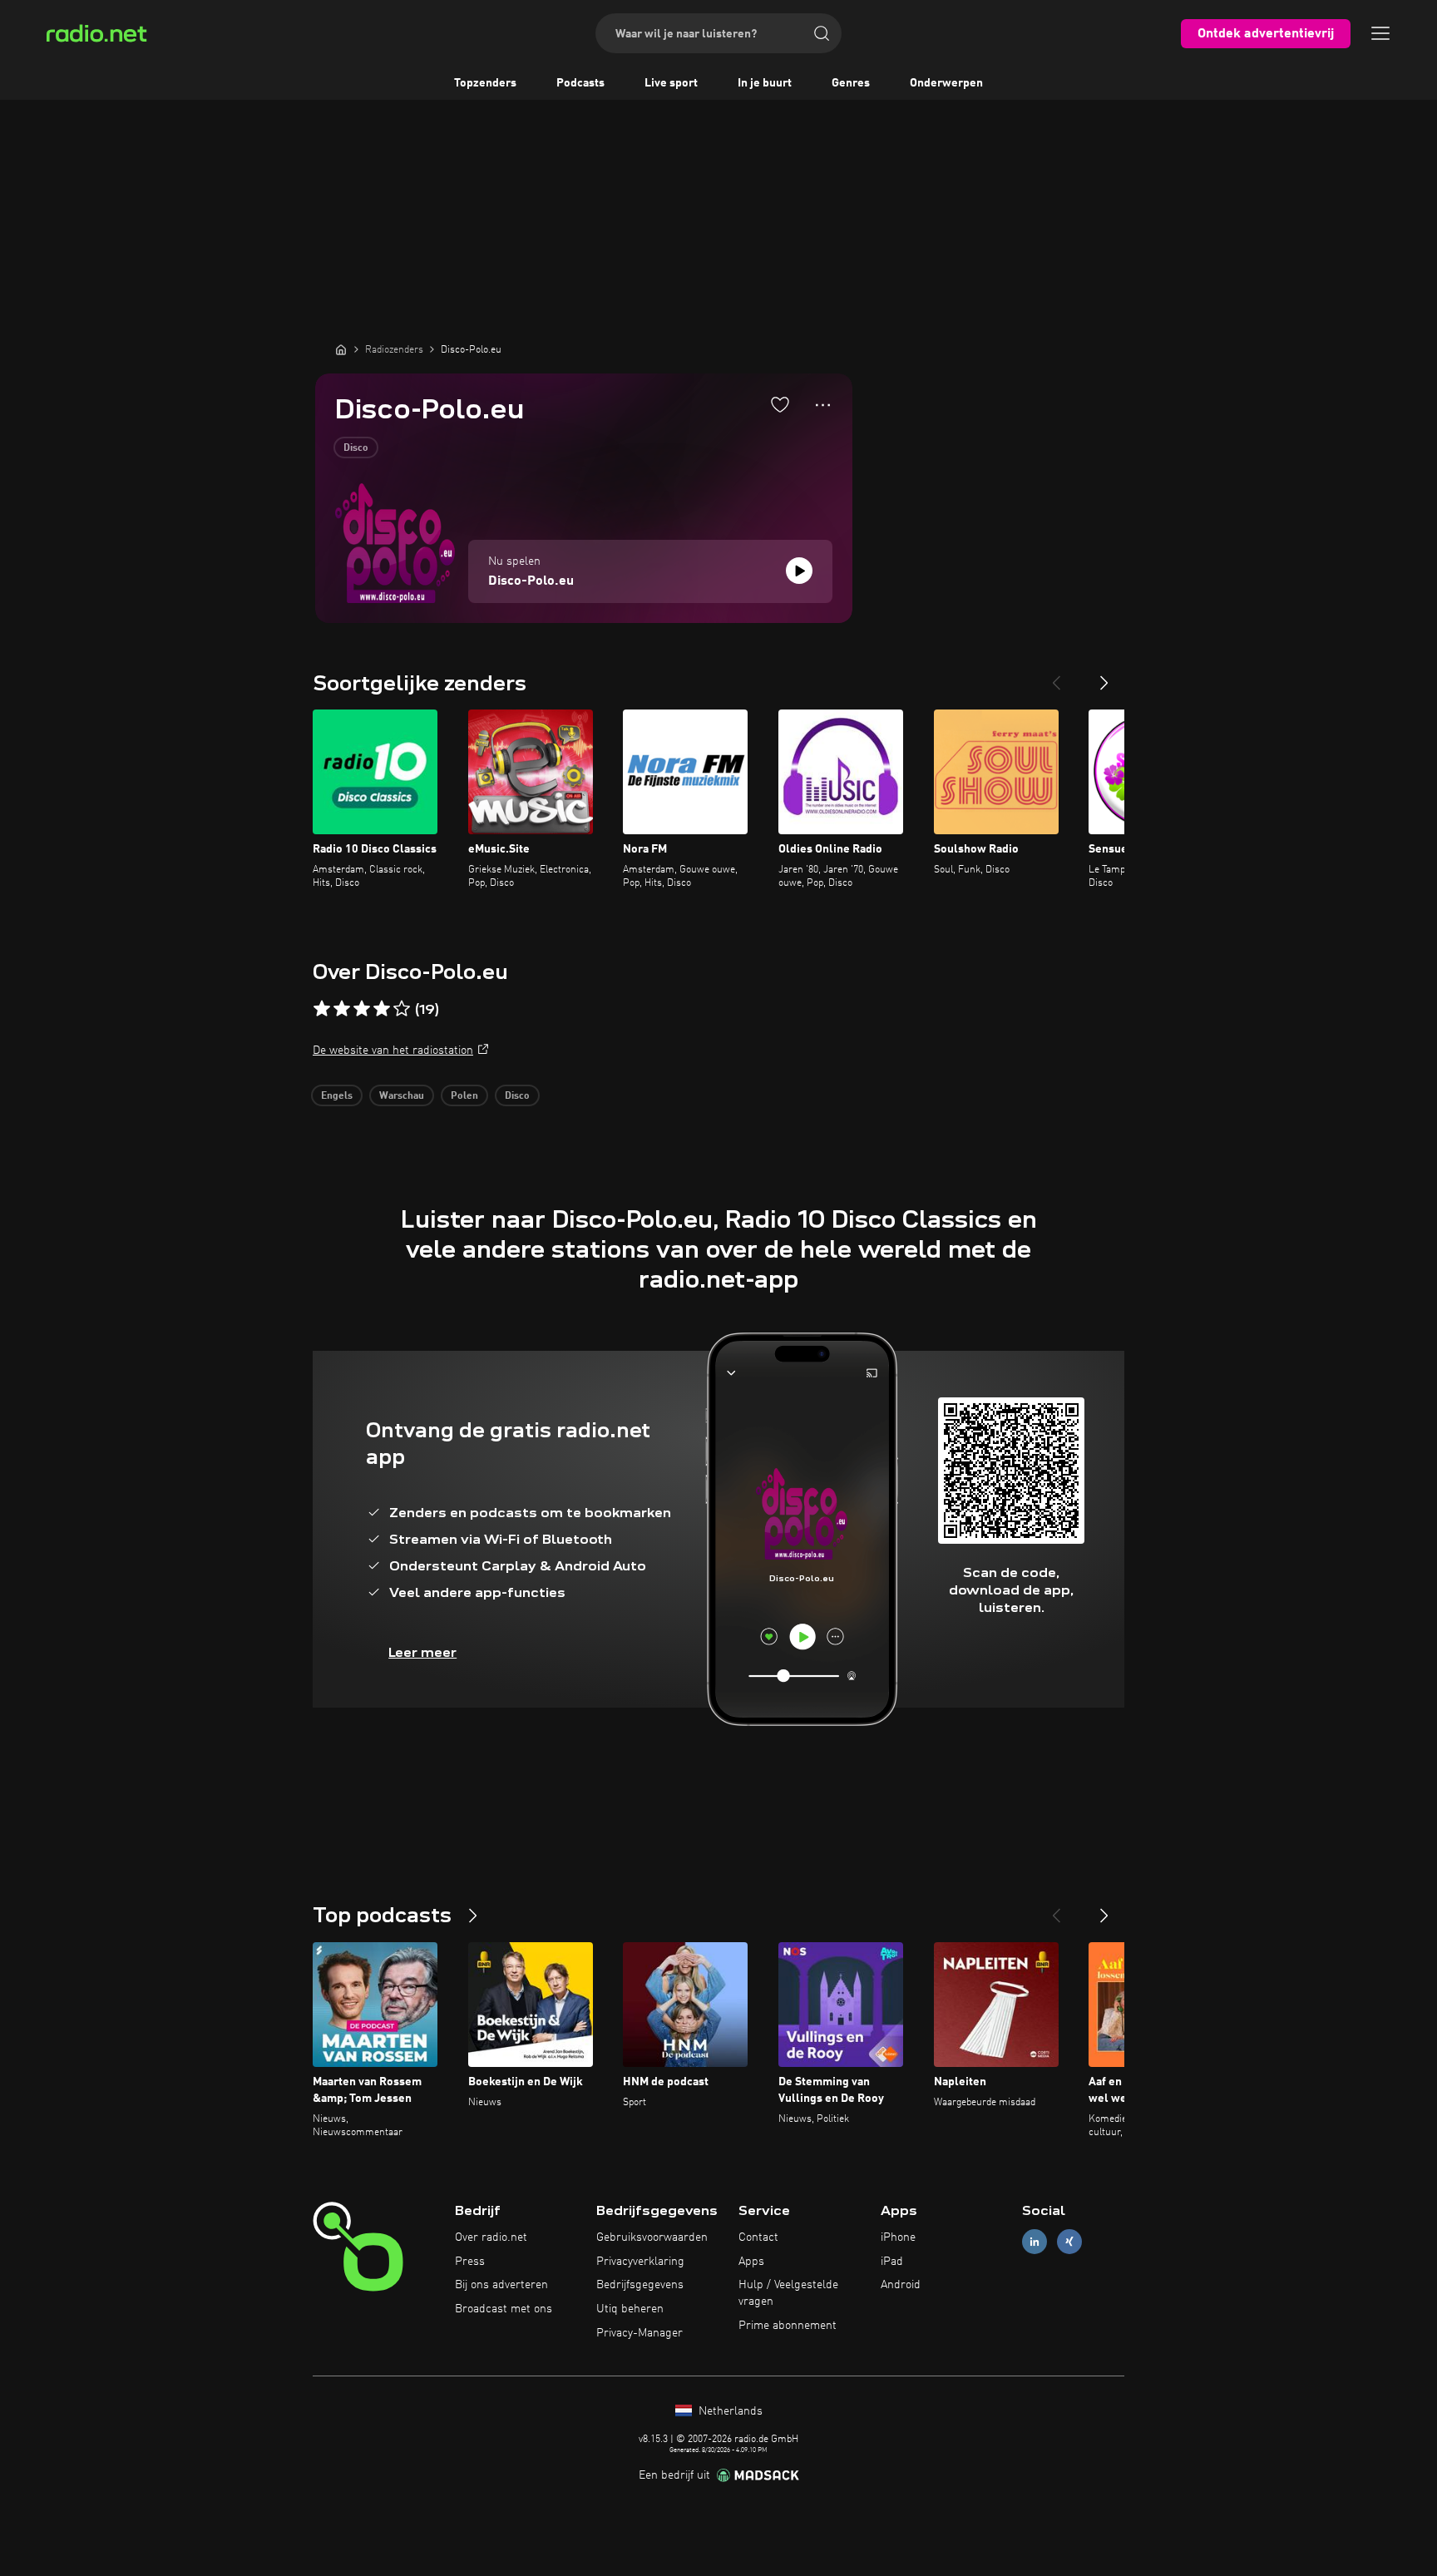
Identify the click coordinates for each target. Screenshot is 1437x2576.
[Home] (341, 349)
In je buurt (765, 83)
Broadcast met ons (504, 2309)
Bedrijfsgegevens (640, 2285)
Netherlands (729, 2411)
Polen (464, 1096)
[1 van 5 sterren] (322, 1009)
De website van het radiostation (393, 1051)
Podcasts (580, 83)
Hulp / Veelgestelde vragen (788, 2293)
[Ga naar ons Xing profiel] (1069, 2241)
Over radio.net (491, 2237)
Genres (851, 83)
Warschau (402, 1096)
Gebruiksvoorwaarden (652, 2237)
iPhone (898, 2237)
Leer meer (422, 1652)
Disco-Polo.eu (531, 581)
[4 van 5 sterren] (382, 1009)
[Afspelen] (799, 571)
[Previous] (1056, 676)
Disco (356, 448)
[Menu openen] (1380, 33)
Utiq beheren (630, 2309)
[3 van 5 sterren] (362, 1009)
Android (901, 2285)
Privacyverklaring (640, 2262)
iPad (892, 2262)
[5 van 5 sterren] (402, 1009)
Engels (337, 1096)
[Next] (1104, 676)
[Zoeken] (822, 33)
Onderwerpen (946, 83)
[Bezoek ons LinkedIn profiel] (1035, 2241)
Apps (751, 2262)
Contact (758, 2237)
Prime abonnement (788, 2326)
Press (470, 2262)
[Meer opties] (823, 405)
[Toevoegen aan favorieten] (780, 404)
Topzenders (485, 83)
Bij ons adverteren (501, 2285)
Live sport (671, 83)
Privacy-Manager (639, 2333)
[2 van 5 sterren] (342, 1009)
